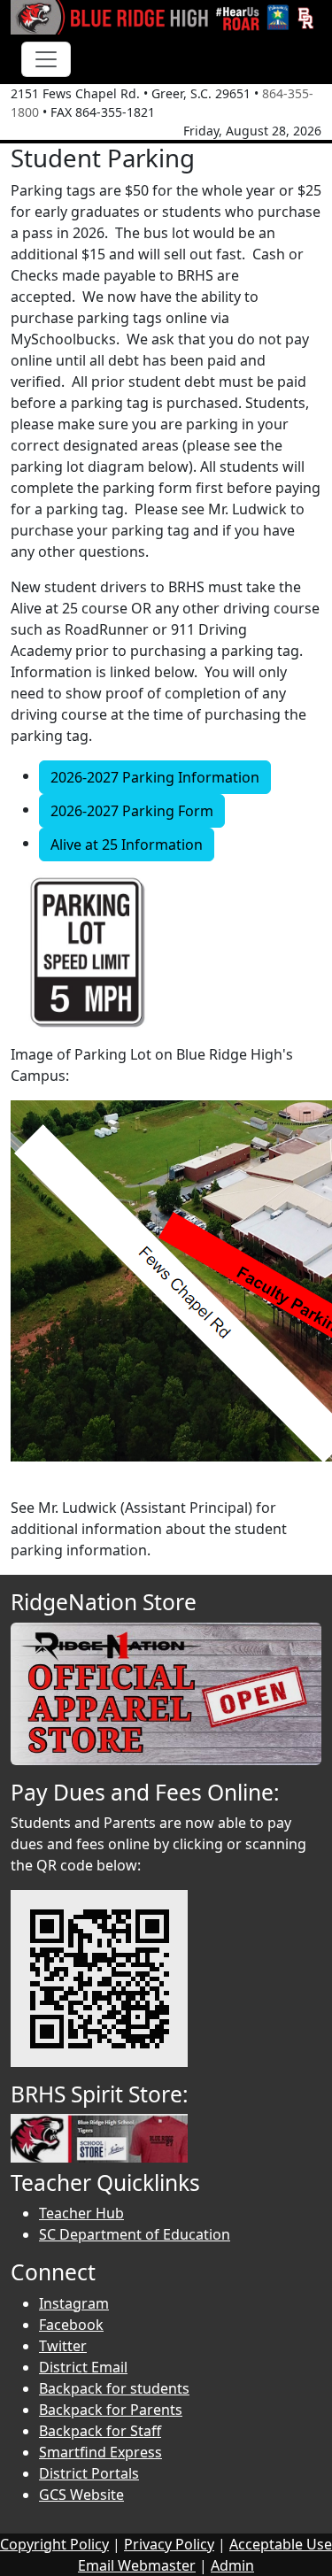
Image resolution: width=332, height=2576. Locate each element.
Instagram (74, 2303)
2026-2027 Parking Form (132, 811)
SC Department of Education (135, 2234)
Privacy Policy (169, 2544)
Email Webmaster (137, 2565)
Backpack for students (114, 2388)
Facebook (71, 2325)
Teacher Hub (81, 2213)
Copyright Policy (54, 2544)
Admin (232, 2565)
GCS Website (81, 2495)
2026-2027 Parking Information (155, 777)
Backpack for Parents (111, 2410)
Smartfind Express (100, 2452)
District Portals (89, 2473)
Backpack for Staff (100, 2431)
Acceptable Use (281, 2544)
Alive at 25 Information (127, 845)
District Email (83, 2367)
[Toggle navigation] (46, 59)
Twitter (63, 2346)
